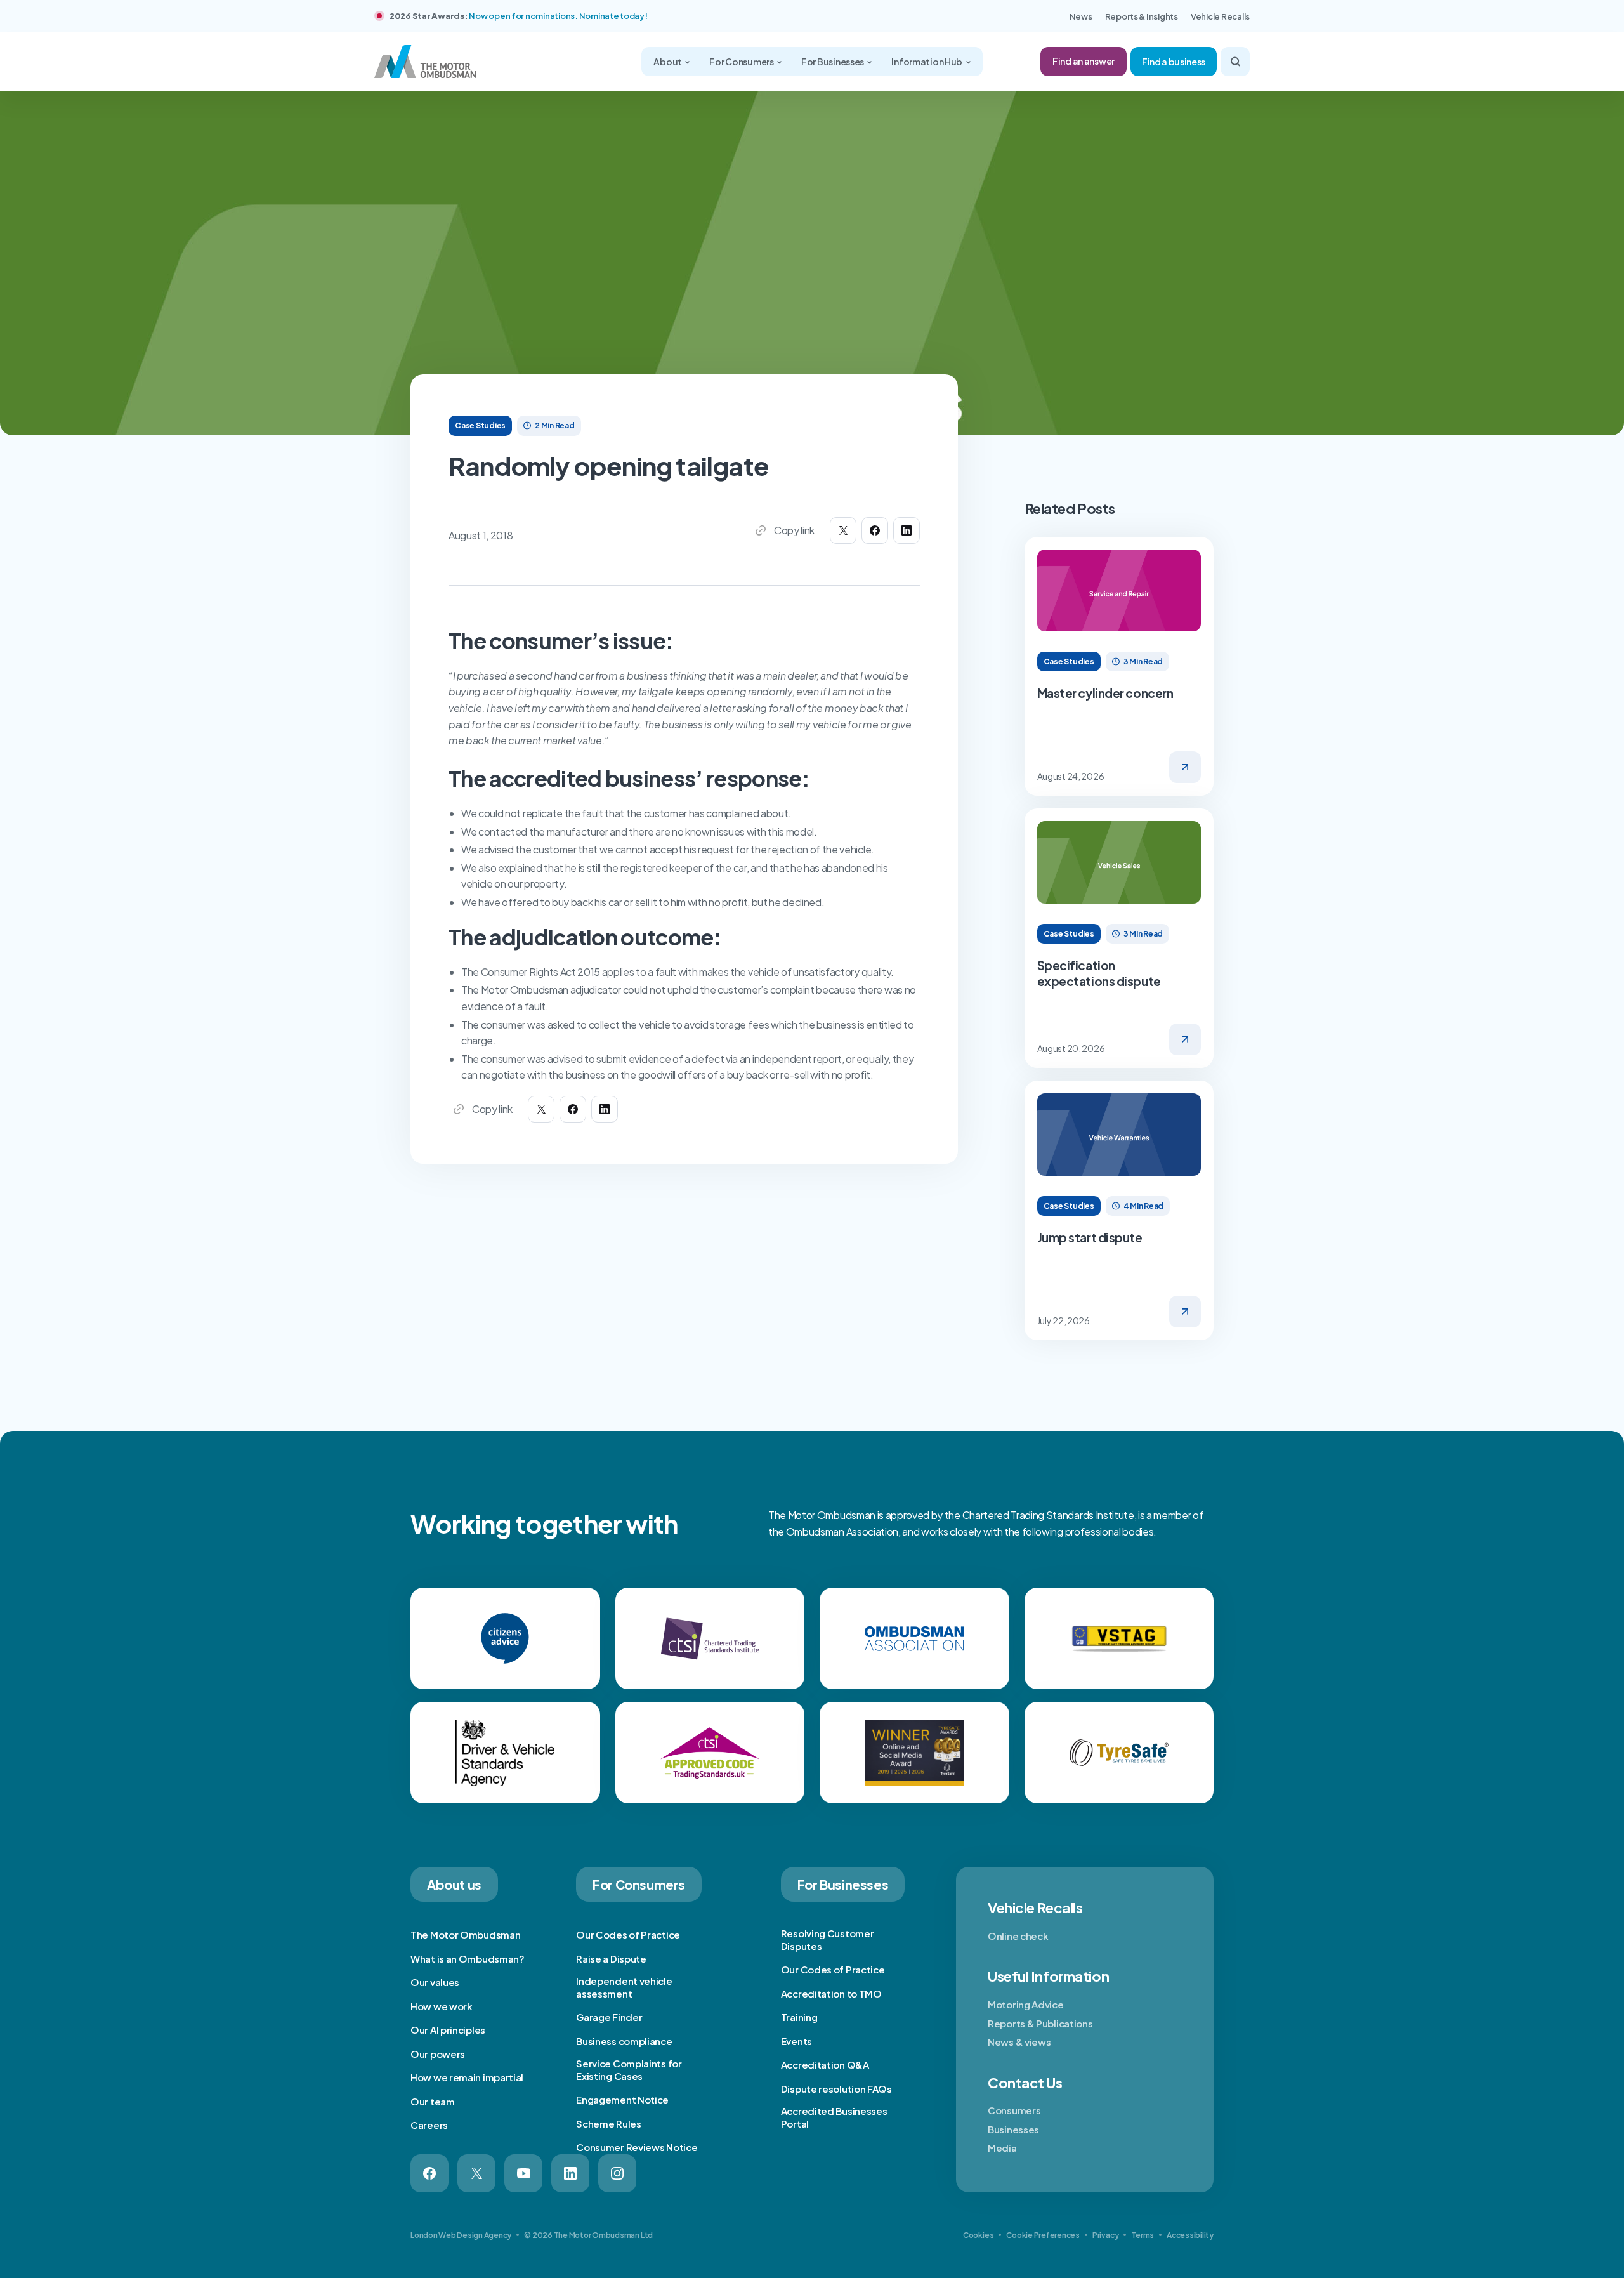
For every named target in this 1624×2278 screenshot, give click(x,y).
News (1081, 16)
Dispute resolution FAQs (836, 2089)
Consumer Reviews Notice (637, 2147)
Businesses (1013, 2129)
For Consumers (742, 62)
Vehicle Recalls (1220, 16)
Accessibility (1190, 2235)
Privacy (1105, 2235)
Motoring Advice (1026, 2004)
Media (1002, 2148)
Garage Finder (609, 2017)
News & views (1019, 2042)
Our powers (438, 2054)
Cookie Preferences (1043, 2235)
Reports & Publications (1040, 2023)
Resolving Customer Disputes (828, 1939)
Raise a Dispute (611, 1959)
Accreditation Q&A (825, 2064)
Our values (435, 1982)
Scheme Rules (608, 2123)
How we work (442, 2006)
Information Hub (927, 62)
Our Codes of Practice (628, 1934)
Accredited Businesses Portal (834, 2117)
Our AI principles (448, 2030)
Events (796, 2041)
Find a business (1174, 62)
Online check (1018, 1936)
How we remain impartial (467, 2077)
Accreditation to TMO (831, 1993)
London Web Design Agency (461, 2235)
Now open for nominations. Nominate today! (558, 16)
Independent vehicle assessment (624, 1987)
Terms (1143, 2235)
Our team (433, 2101)
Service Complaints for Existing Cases (629, 2070)
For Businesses (833, 62)
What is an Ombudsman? (468, 1959)
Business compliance (624, 2041)
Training (799, 2017)
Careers (429, 2125)
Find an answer (1084, 61)
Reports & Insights (1142, 16)
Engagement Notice (622, 2099)
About (668, 62)
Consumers (1014, 2110)
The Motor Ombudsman (465, 1934)
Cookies (978, 2235)
